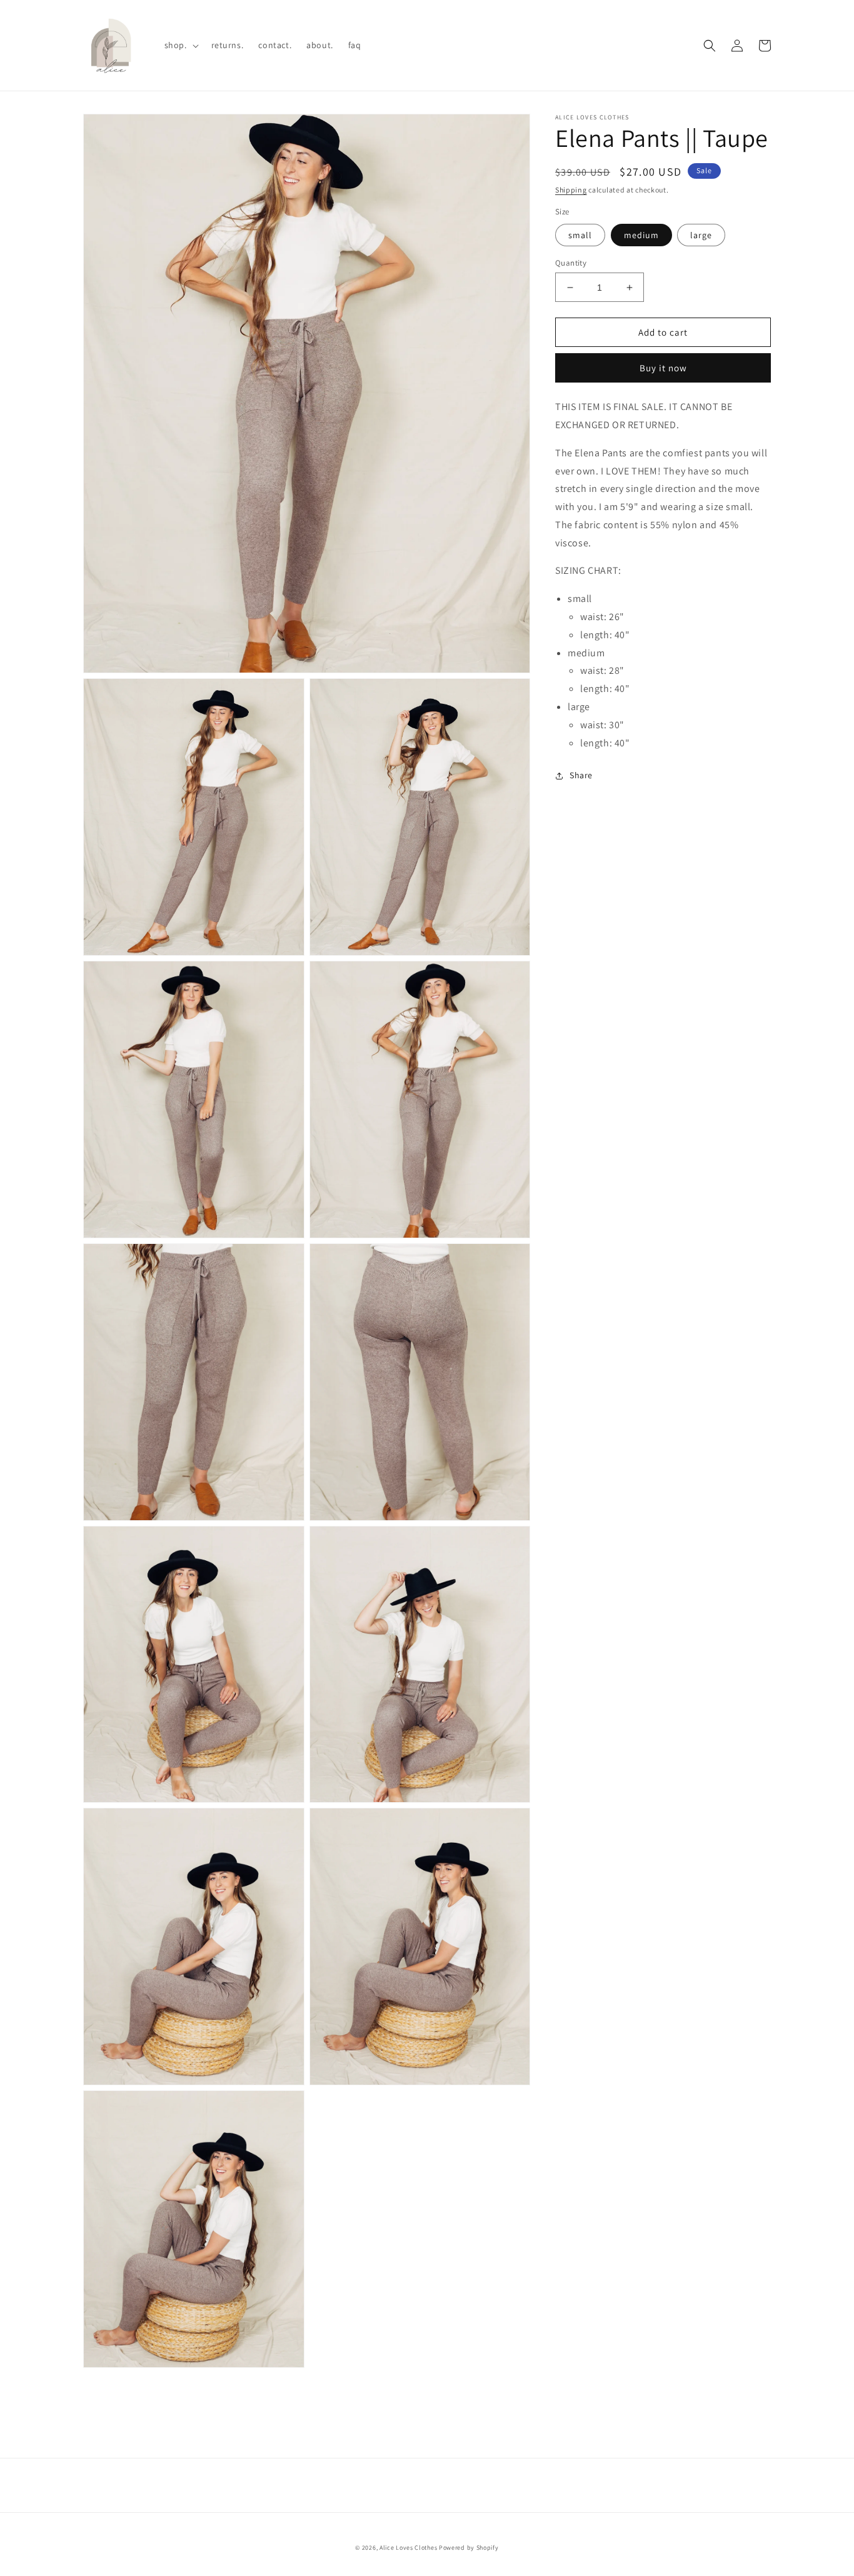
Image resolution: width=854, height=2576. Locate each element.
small (580, 235)
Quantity (571, 263)
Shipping (571, 190)
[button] (180, 45)
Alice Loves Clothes (408, 2548)
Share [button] (581, 776)
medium (641, 235)
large (701, 235)
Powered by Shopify (469, 2548)
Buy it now (663, 368)
